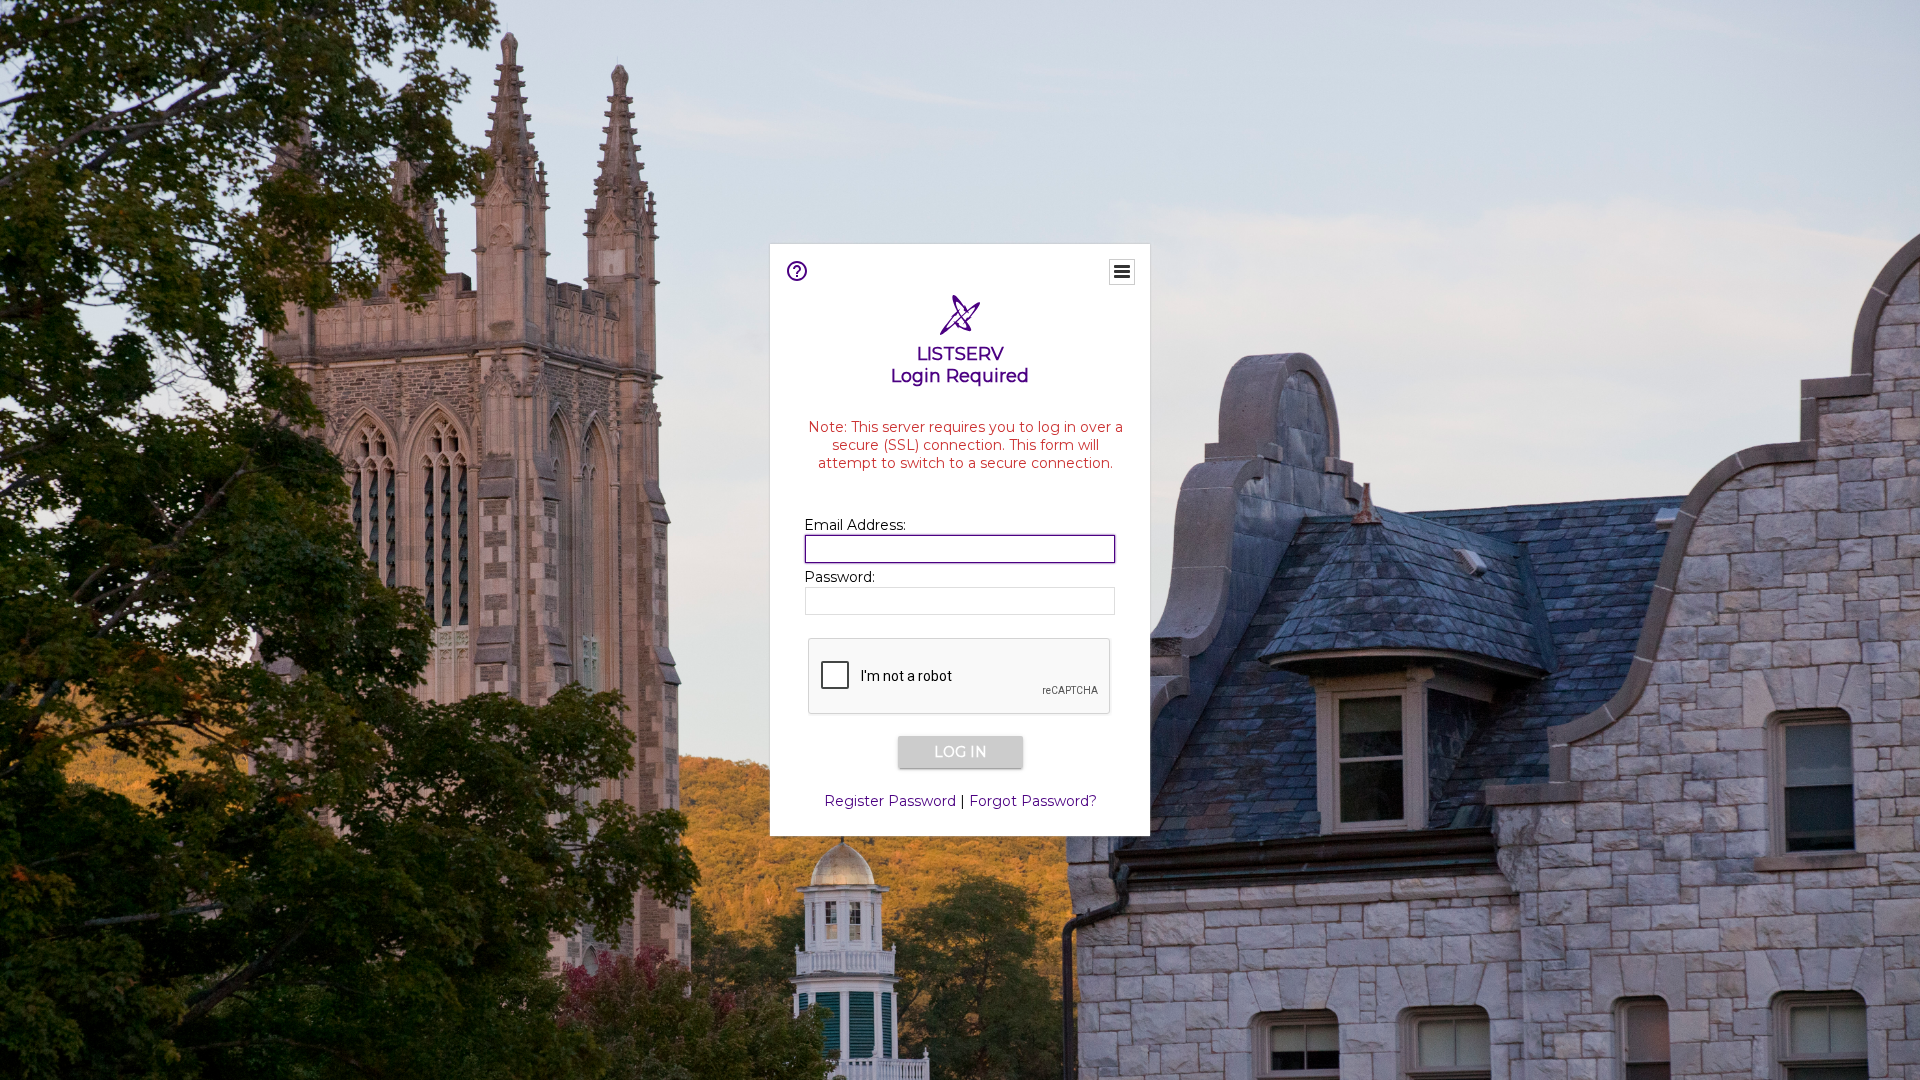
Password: (839, 577)
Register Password (890, 801)
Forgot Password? (1033, 801)
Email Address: (855, 525)
